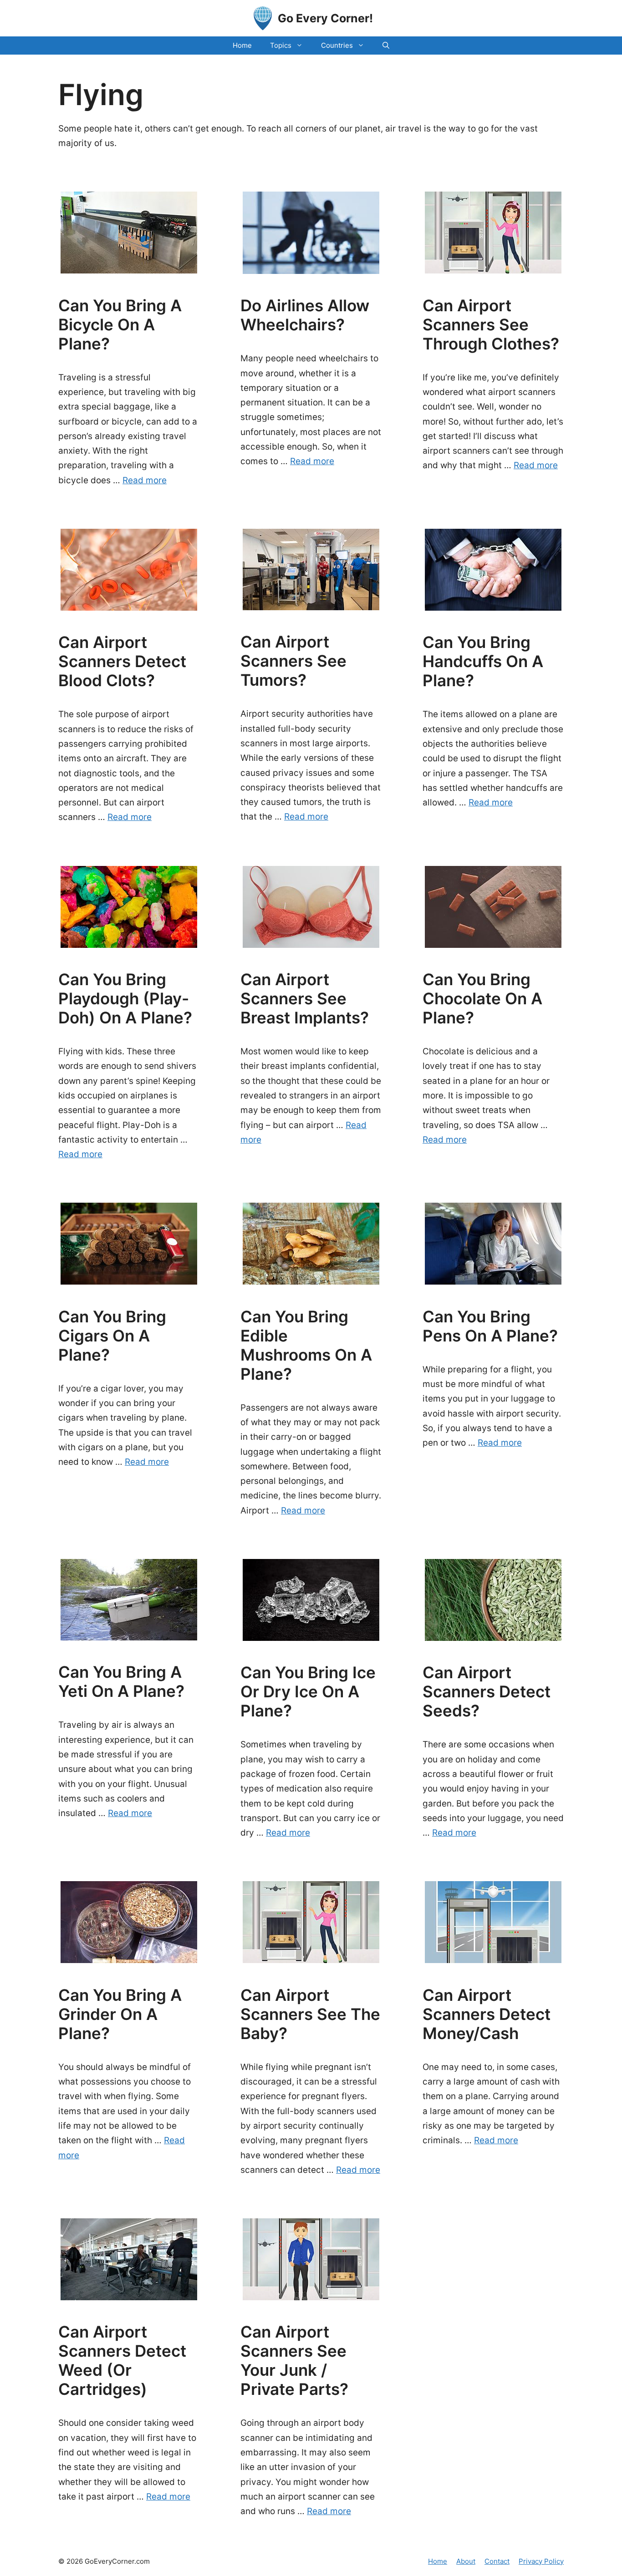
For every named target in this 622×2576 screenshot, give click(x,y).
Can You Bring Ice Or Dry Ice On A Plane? (308, 1691)
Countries (337, 45)
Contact (497, 2561)
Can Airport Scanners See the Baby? (310, 2014)
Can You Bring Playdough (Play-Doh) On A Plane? (125, 998)
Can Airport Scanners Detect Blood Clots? (122, 661)
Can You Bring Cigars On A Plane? (112, 1336)
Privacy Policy (541, 2561)
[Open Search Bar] (386, 46)
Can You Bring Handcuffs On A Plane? (483, 661)
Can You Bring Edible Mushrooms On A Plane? (306, 1345)
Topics (281, 45)
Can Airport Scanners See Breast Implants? (305, 998)
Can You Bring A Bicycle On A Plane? (120, 324)
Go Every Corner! (325, 18)
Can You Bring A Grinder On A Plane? (120, 2014)
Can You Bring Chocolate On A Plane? (482, 998)
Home (242, 45)
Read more (145, 480)
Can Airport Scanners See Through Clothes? (491, 324)
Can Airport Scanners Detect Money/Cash (487, 2014)
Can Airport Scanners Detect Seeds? (487, 1691)
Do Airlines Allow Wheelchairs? (305, 315)
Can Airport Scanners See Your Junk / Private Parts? (294, 2360)
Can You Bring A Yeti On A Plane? (121, 1681)
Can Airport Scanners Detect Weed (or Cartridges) (122, 2360)
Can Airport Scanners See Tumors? (293, 661)
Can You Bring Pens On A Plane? (490, 1326)
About (466, 2561)
